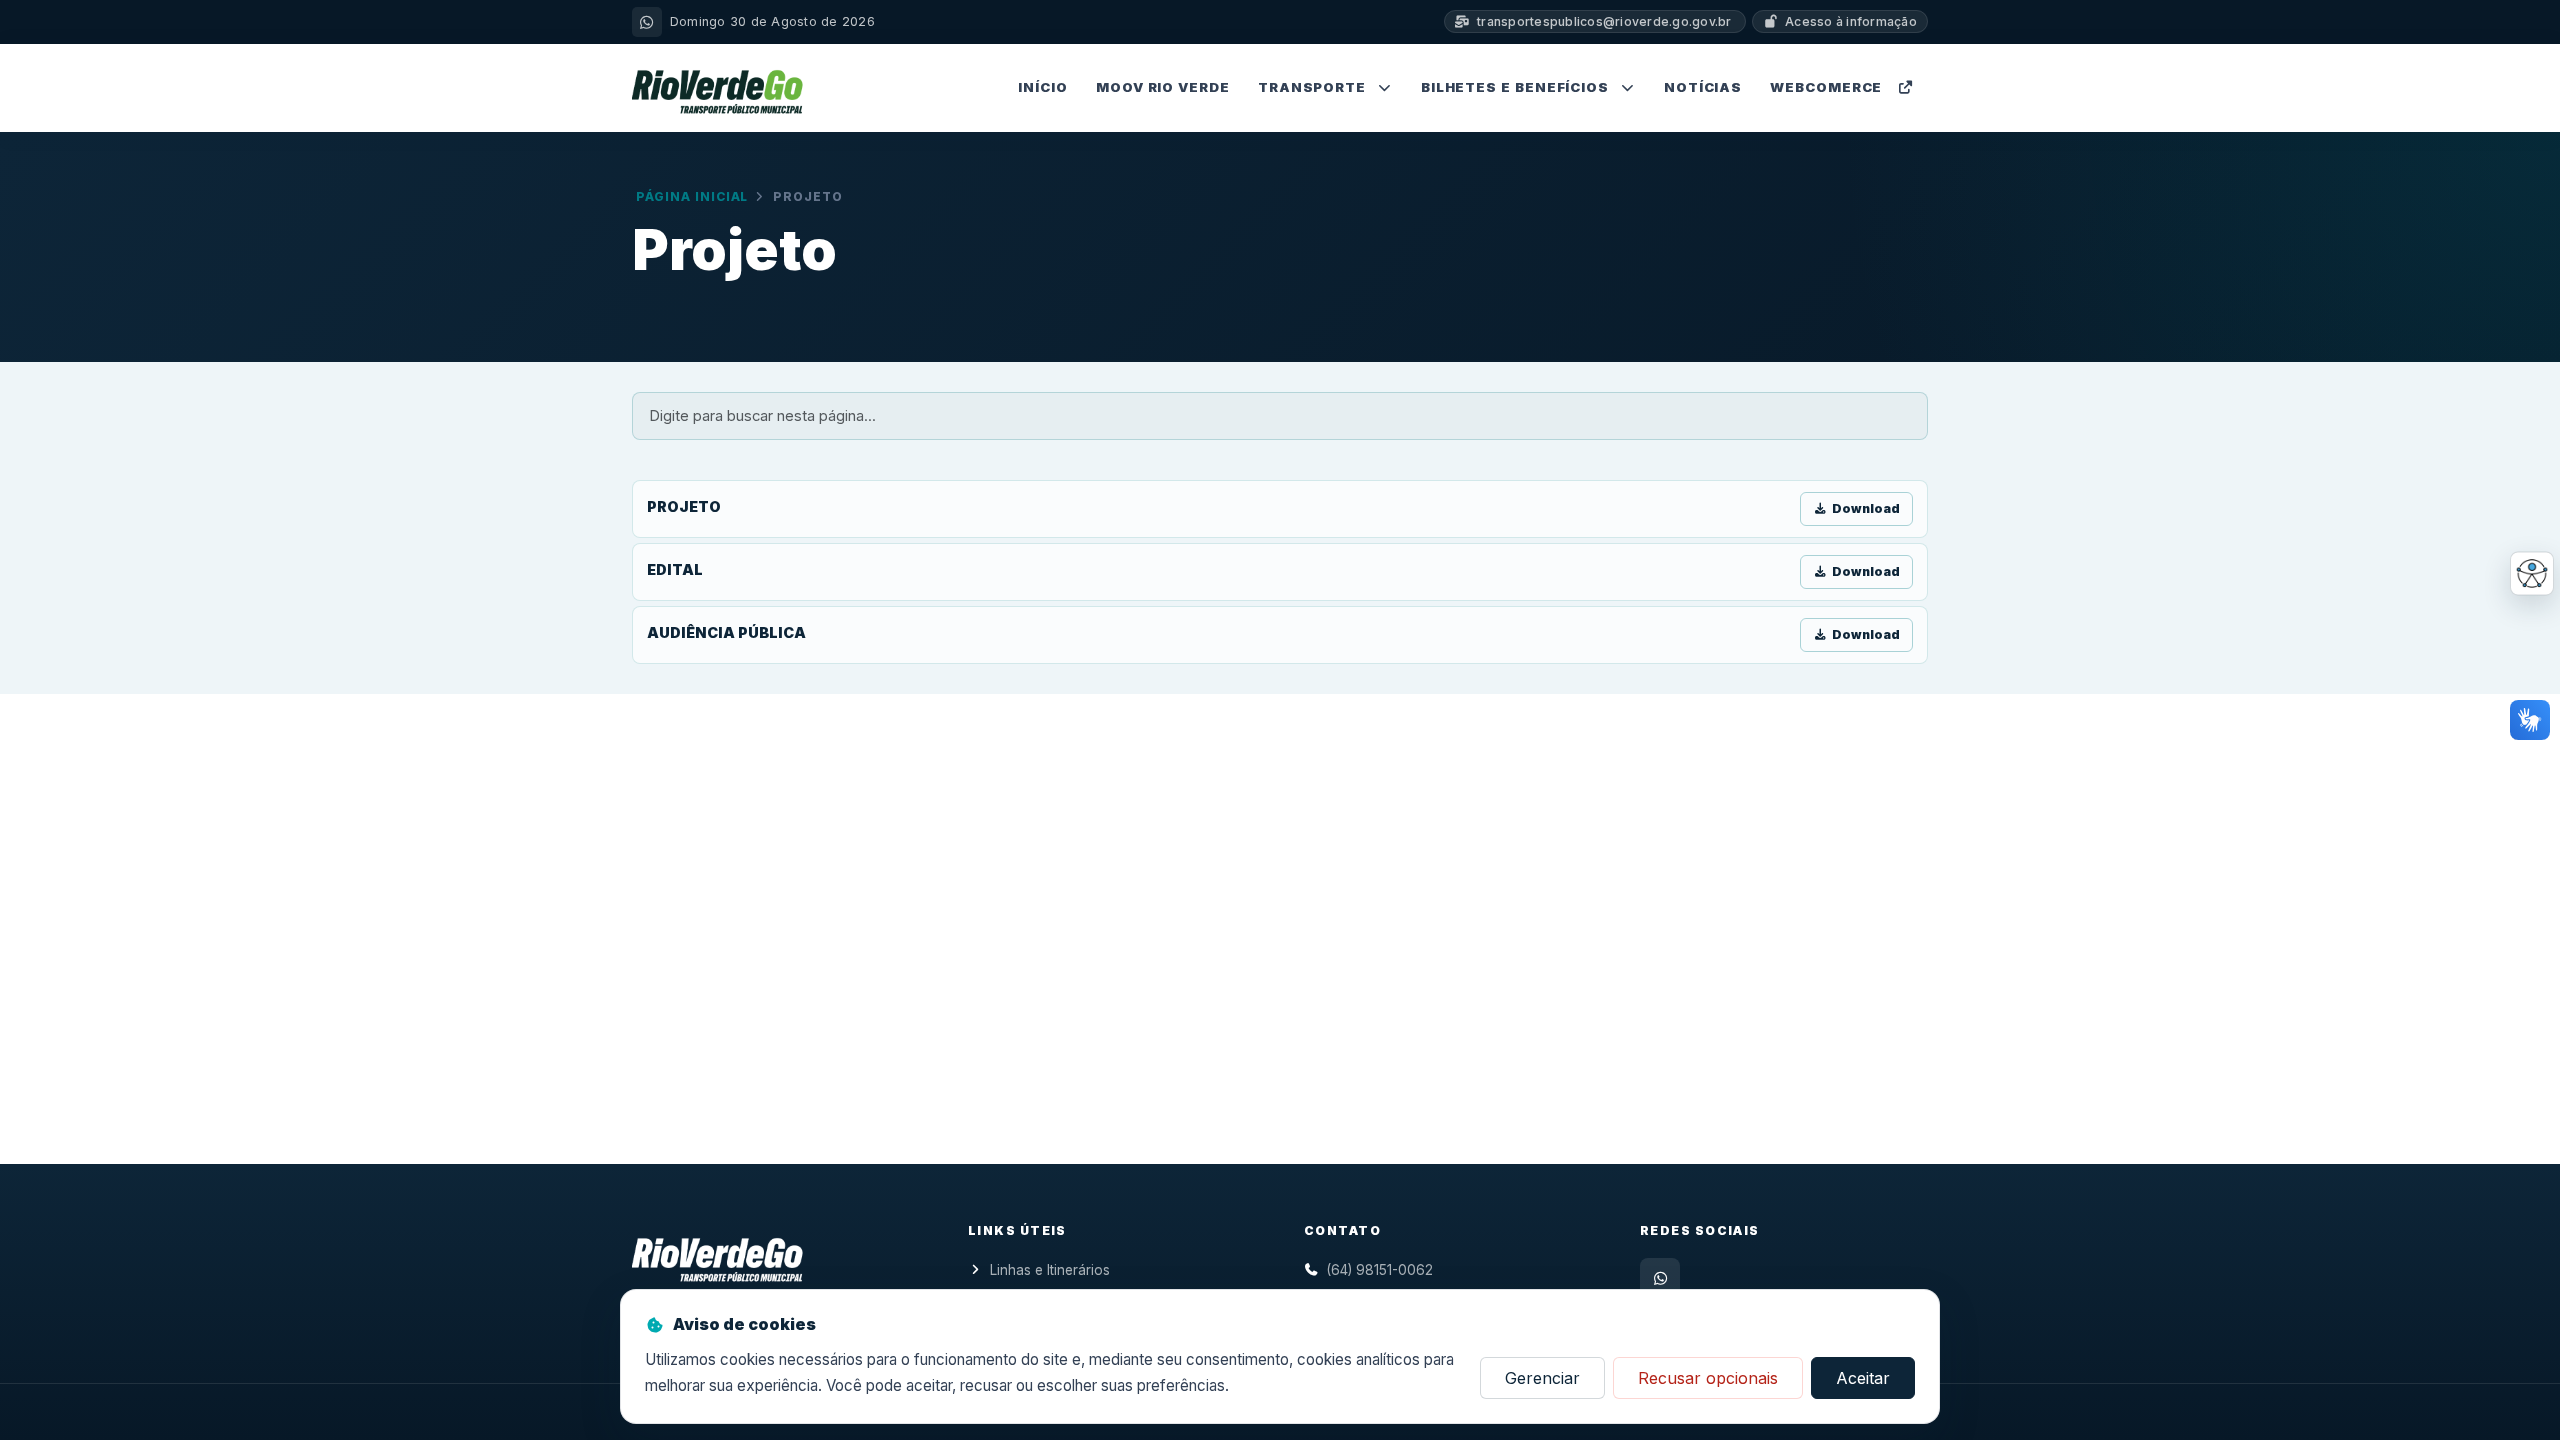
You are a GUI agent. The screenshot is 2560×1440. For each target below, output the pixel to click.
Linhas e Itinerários (1050, 1270)
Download (1866, 508)
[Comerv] (718, 1256)
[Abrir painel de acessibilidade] (2532, 574)
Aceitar (1863, 1378)
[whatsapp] (647, 22)
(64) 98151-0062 (1379, 1270)
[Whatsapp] (1660, 1278)
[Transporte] (718, 88)
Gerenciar (1542, 1378)
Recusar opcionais (1708, 1378)
